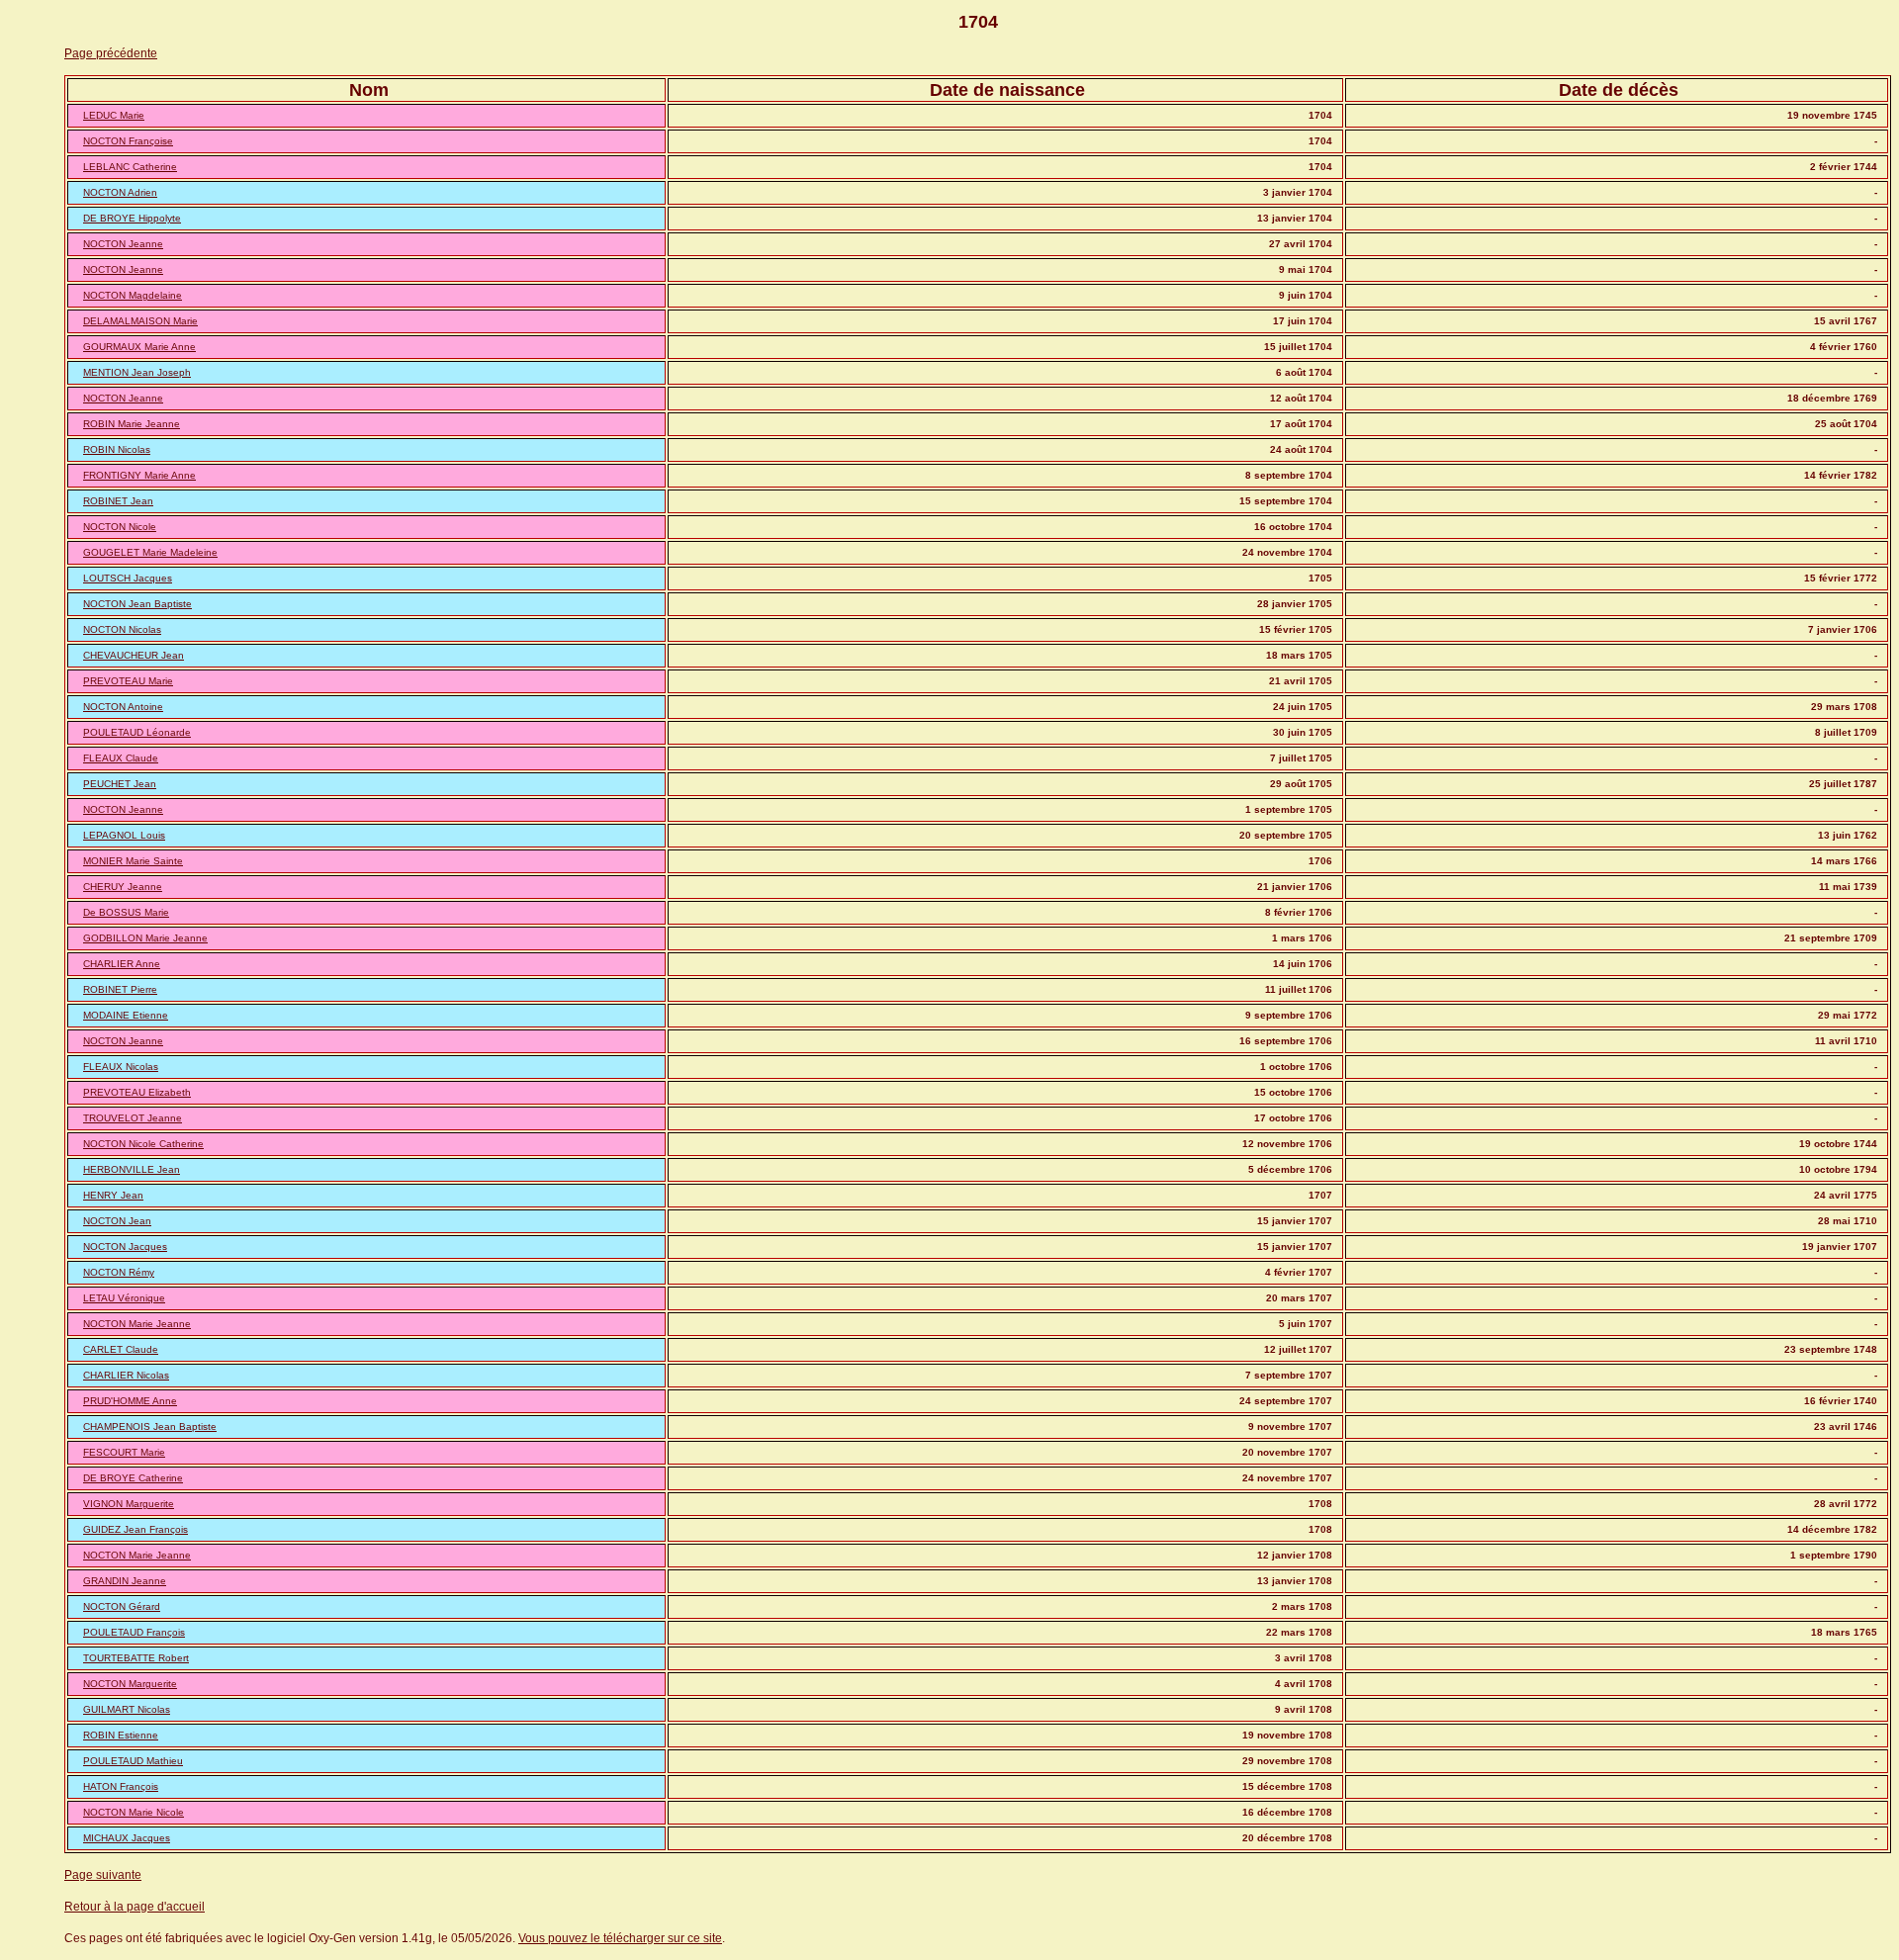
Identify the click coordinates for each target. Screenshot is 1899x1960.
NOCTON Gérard (122, 1606)
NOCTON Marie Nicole (134, 1812)
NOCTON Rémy (119, 1272)
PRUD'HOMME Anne (130, 1401)
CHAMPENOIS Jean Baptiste (150, 1426)
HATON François (121, 1786)
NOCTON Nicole (120, 527)
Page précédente (111, 53)
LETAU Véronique (124, 1298)
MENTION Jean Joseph (137, 372)
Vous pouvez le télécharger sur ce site (620, 1938)
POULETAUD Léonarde (137, 732)
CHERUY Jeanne (123, 887)
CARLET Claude (121, 1349)
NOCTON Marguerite (130, 1684)
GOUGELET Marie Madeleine (150, 552)
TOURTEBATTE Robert (136, 1658)
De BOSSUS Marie (126, 912)
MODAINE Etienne (126, 1015)
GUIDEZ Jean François (136, 1529)
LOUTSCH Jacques (128, 578)
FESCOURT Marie (124, 1452)
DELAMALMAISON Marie (140, 321)
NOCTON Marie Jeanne (137, 1324)
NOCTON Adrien (120, 192)
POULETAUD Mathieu (133, 1761)
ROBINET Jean (118, 501)
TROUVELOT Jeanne (133, 1118)
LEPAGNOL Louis (124, 835)
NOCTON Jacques (125, 1247)
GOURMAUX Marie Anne (139, 347)
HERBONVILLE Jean (132, 1169)
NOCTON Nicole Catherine (143, 1144)
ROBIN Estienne (121, 1735)
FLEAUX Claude (121, 758)
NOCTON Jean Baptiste (137, 604)
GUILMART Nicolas (127, 1709)
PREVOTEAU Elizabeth (137, 1092)
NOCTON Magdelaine (133, 295)
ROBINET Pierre (120, 989)
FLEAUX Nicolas (121, 1067)
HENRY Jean (113, 1195)
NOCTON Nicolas (122, 629)
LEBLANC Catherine (130, 167)
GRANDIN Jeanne (125, 1581)
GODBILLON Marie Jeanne (145, 938)
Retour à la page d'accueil (135, 1907)
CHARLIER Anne (122, 964)
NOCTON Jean (117, 1221)
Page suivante (103, 1875)
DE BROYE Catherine (133, 1478)
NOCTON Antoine (123, 707)
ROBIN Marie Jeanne (132, 424)
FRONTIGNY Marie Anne (139, 475)
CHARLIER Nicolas (126, 1375)
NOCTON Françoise (128, 141)
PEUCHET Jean (120, 784)
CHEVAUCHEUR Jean (134, 655)
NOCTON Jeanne (123, 244)
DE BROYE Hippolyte (132, 218)
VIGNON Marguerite (129, 1504)
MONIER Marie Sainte (133, 861)
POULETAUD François (134, 1632)
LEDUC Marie (114, 115)
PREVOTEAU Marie (128, 681)
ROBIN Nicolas (117, 449)
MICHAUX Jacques (127, 1838)
